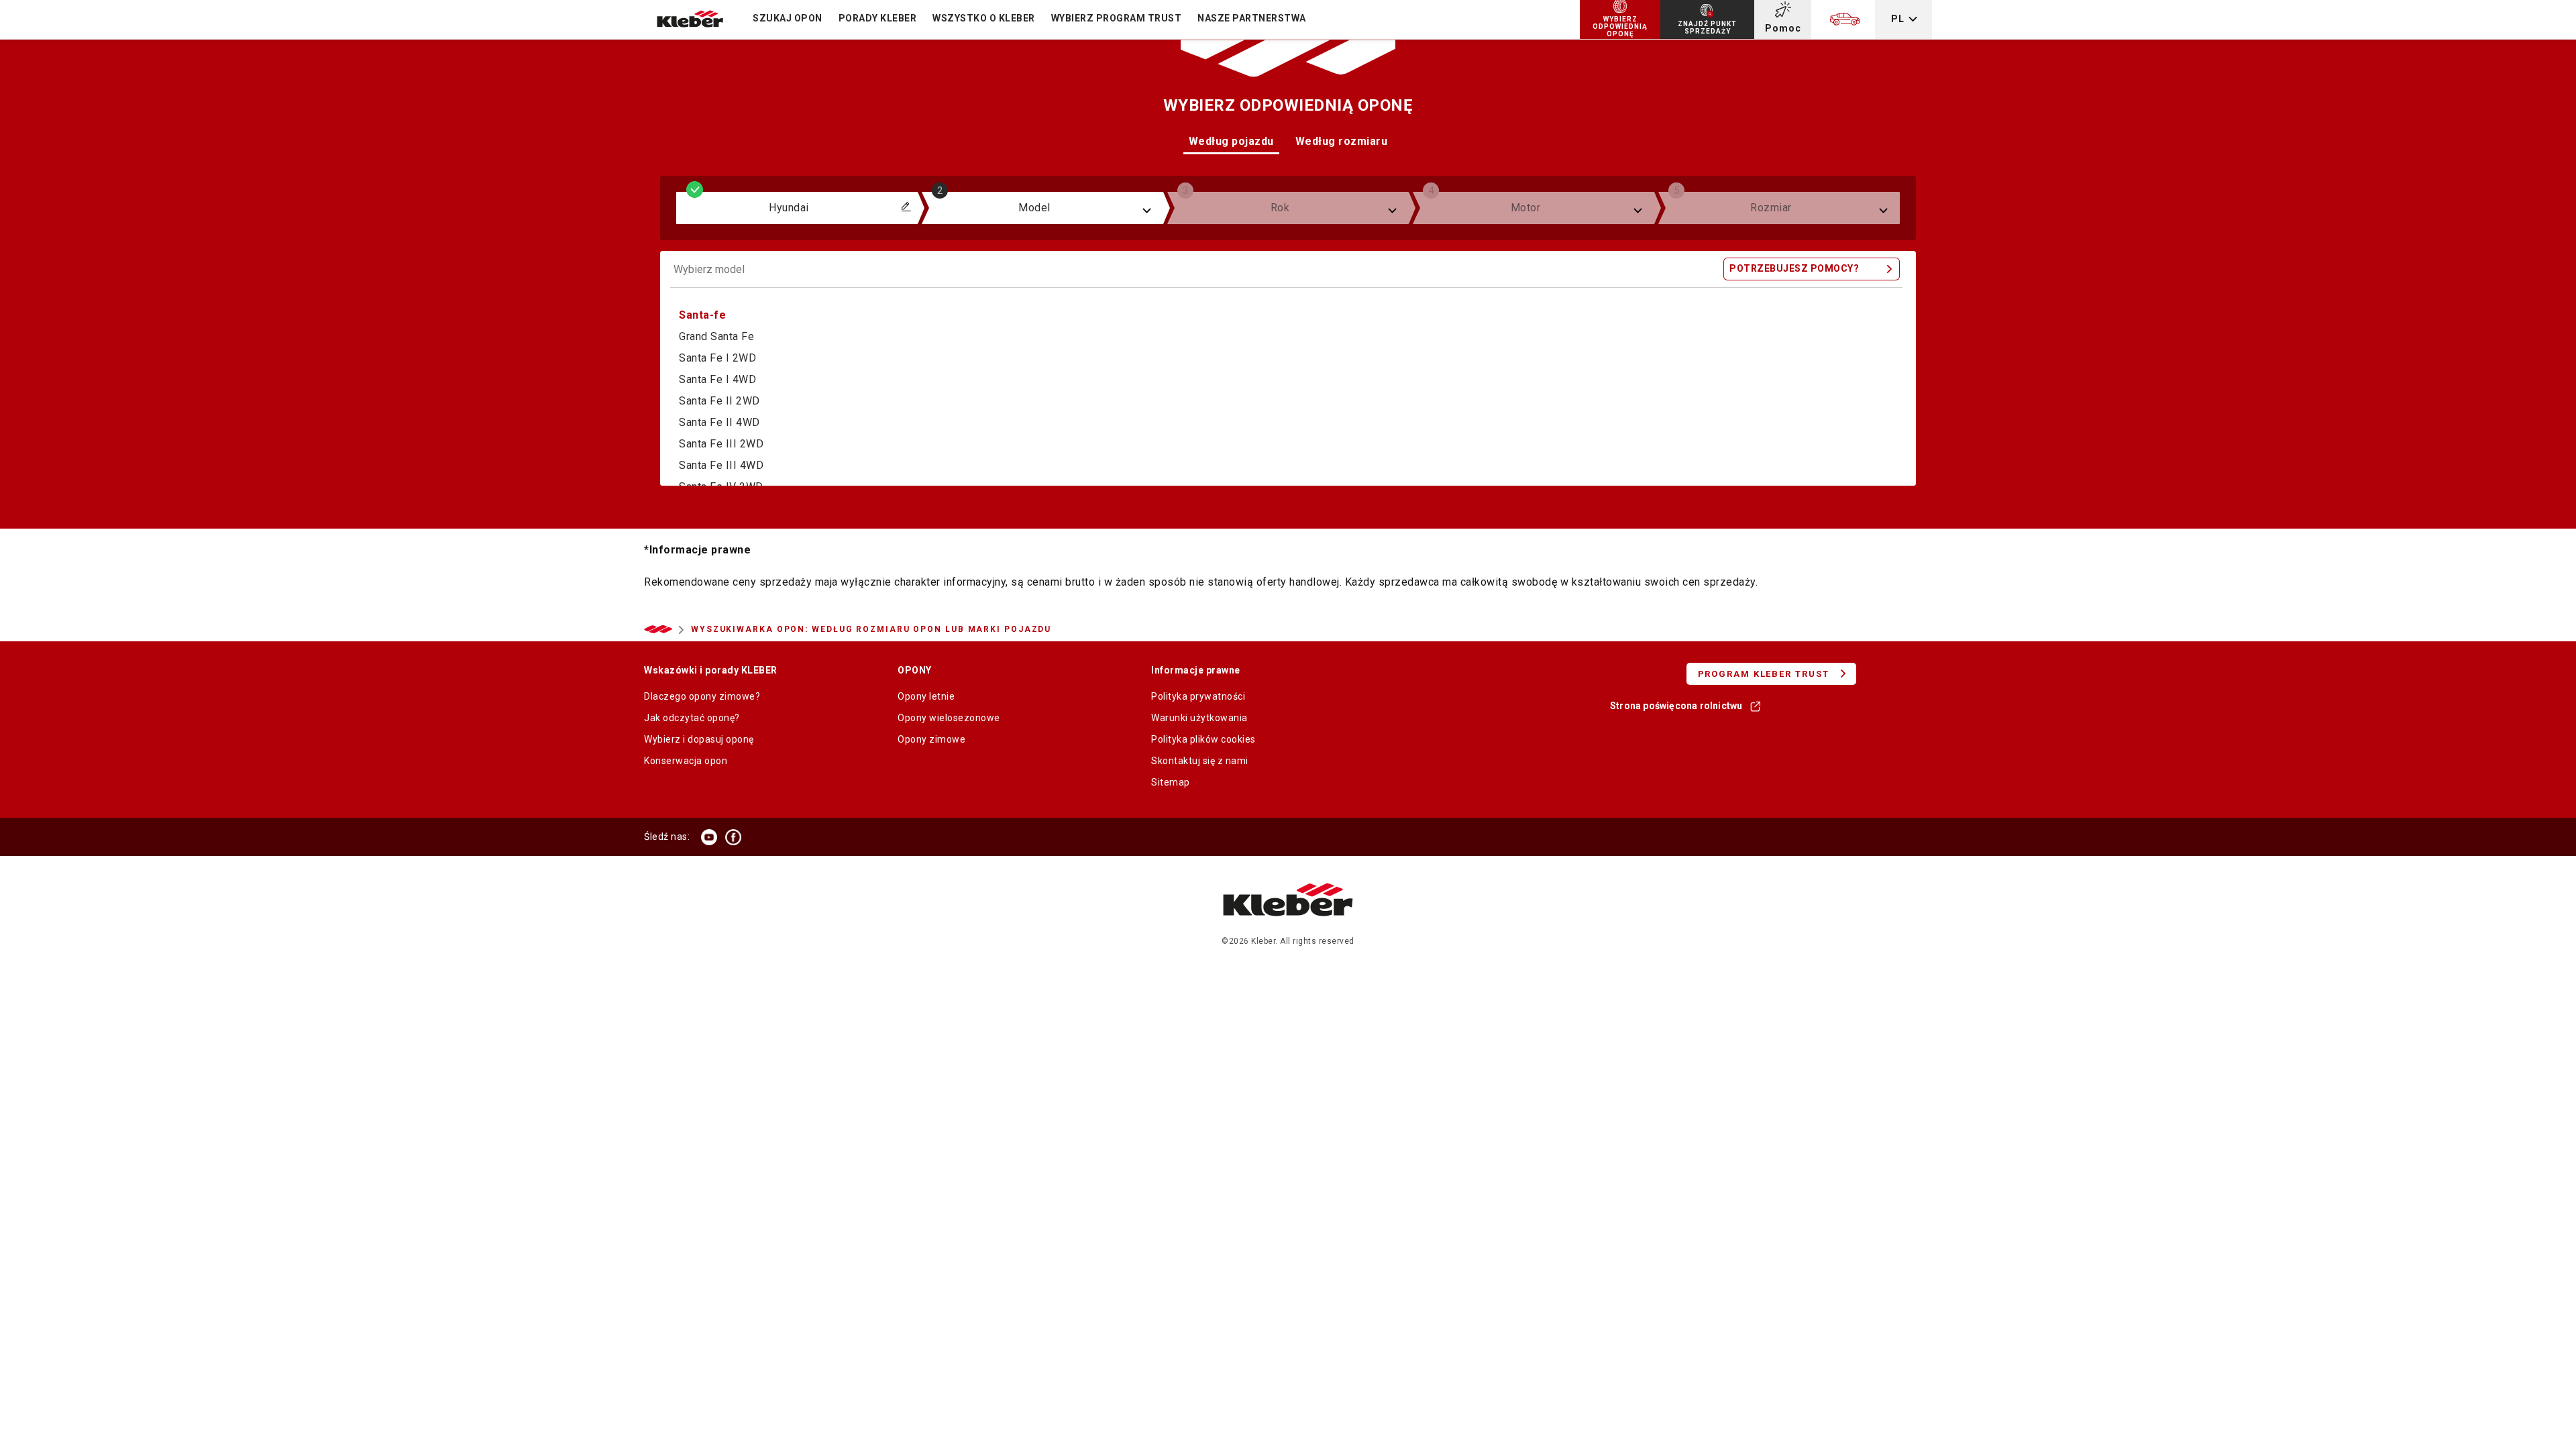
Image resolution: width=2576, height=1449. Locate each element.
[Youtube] (709, 837)
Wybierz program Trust (1117, 18)
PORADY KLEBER (878, 18)
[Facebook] (733, 837)
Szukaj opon (788, 18)
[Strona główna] (1288, 929)
